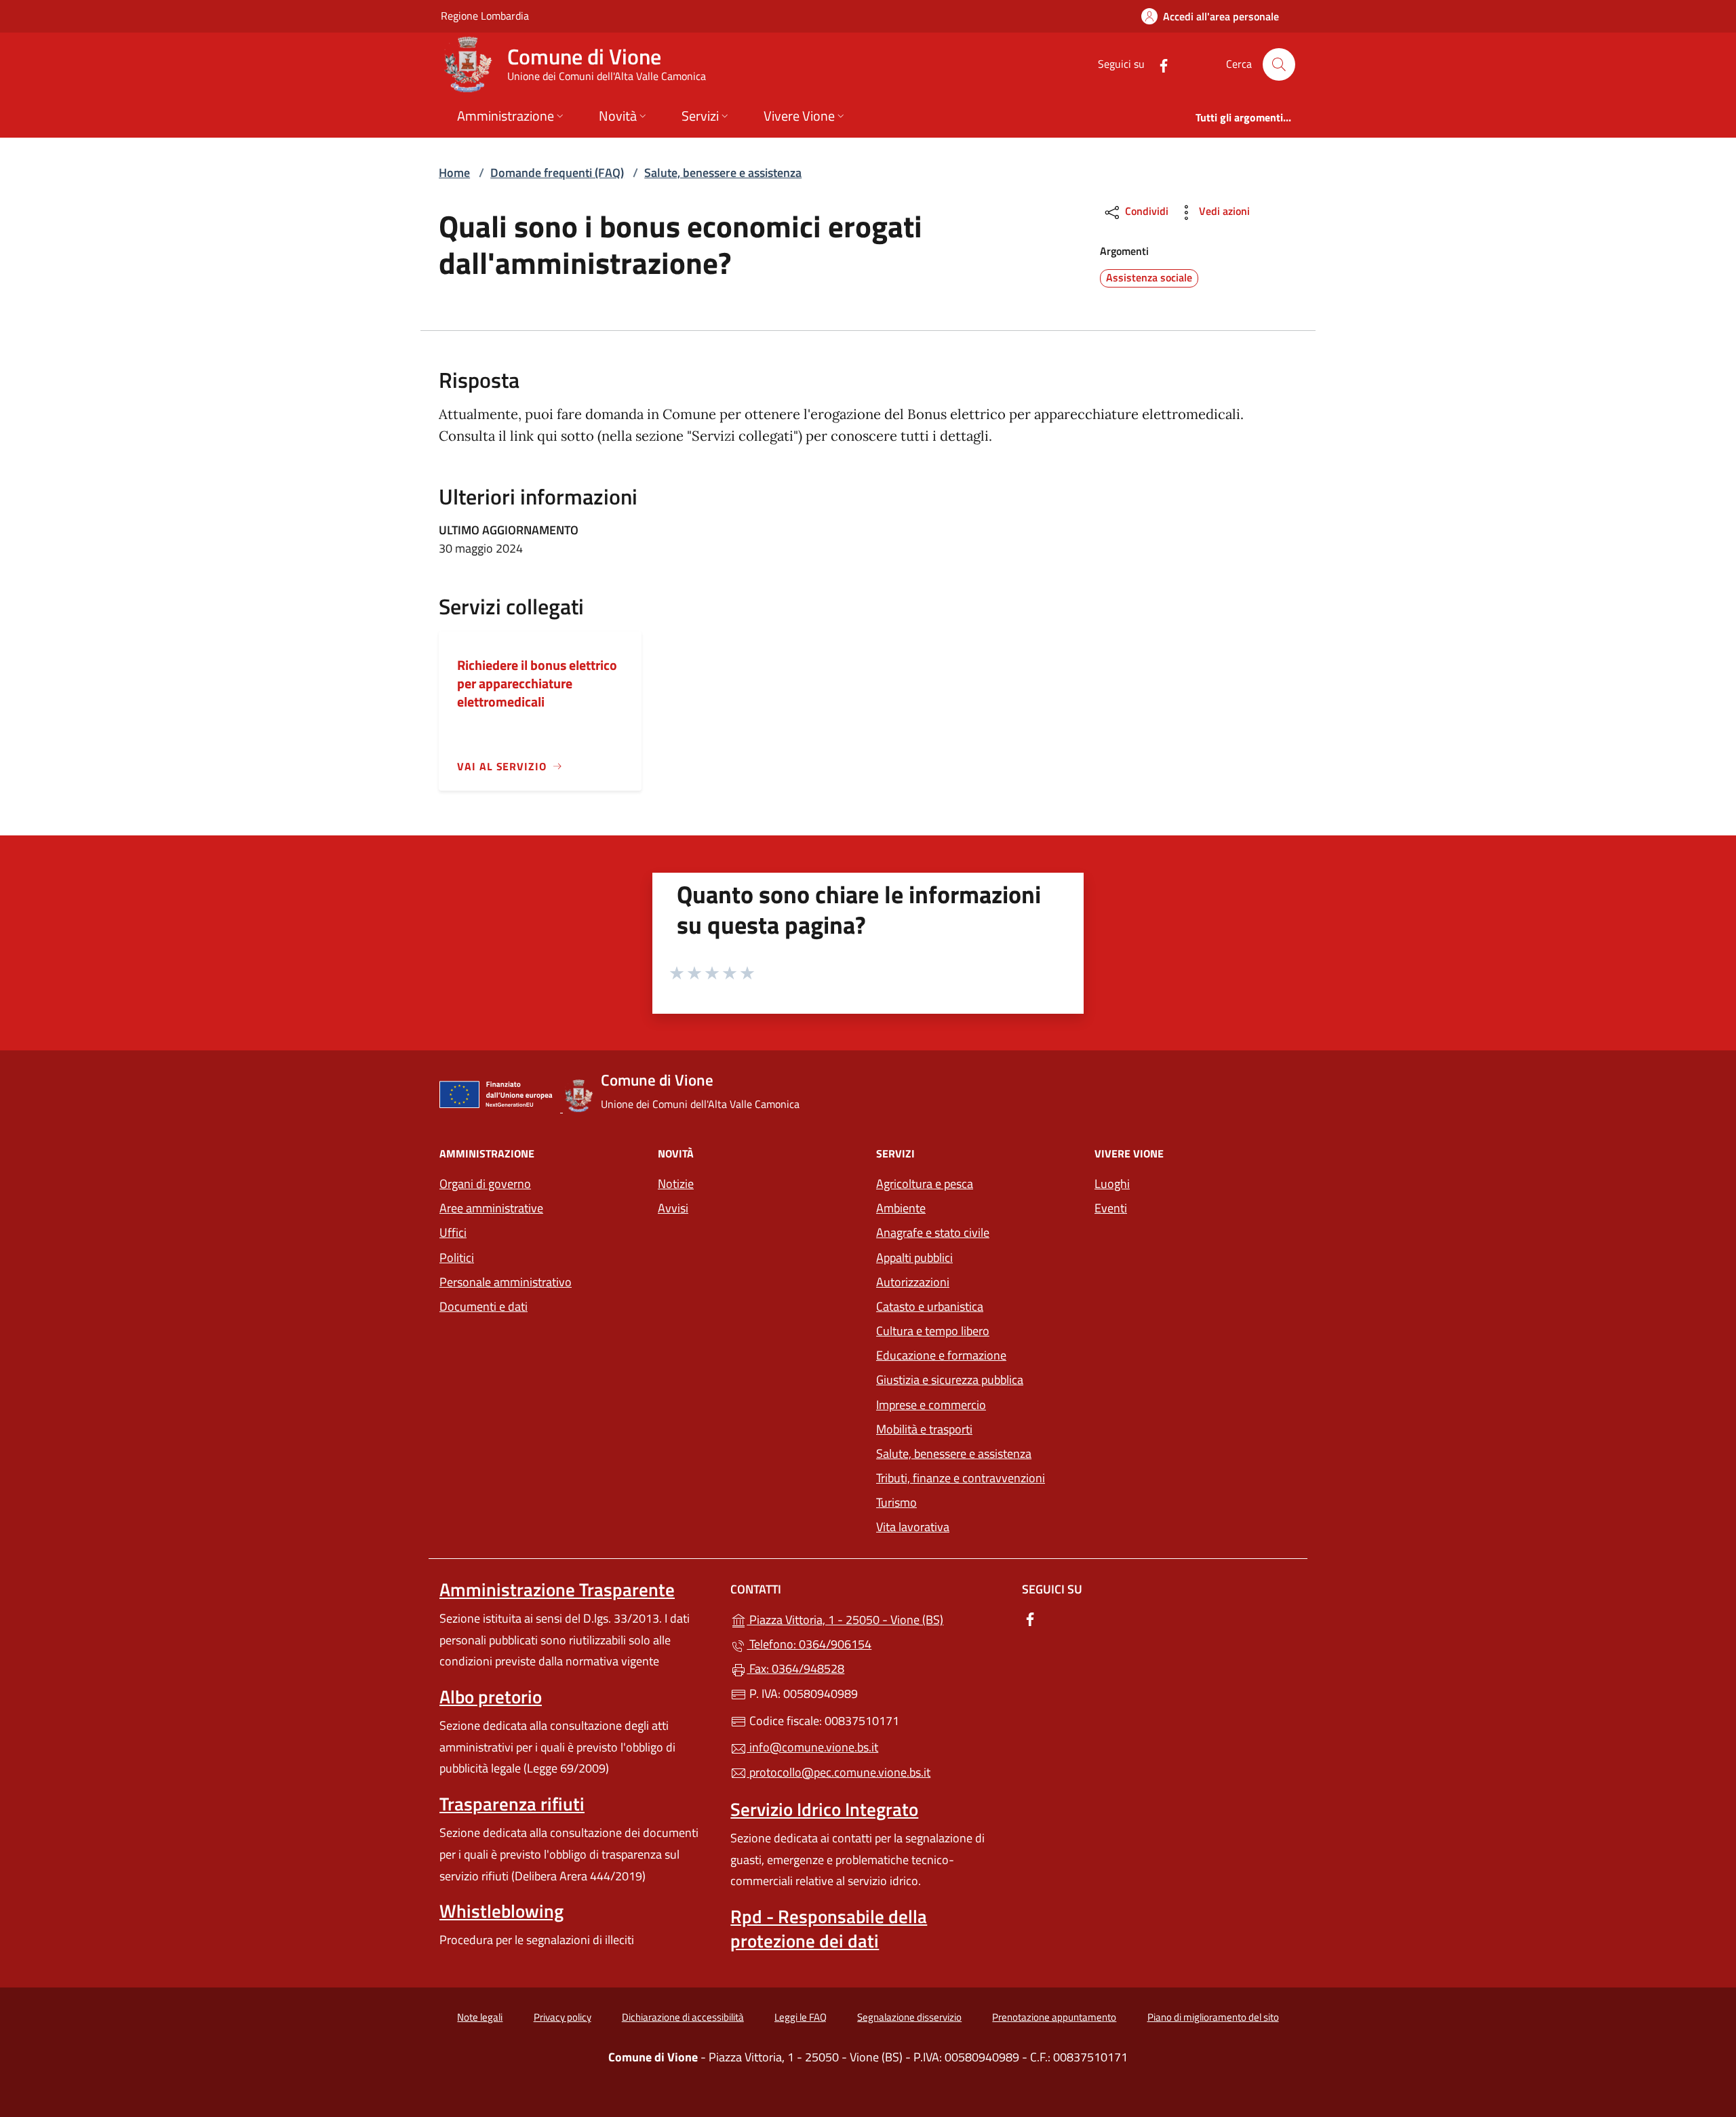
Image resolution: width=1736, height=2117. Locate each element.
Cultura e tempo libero (933, 1331)
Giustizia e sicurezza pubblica (950, 1380)
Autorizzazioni (913, 1282)
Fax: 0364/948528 (795, 1668)
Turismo (896, 1502)
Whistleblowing (501, 1911)
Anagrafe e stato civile (933, 1232)
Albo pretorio (491, 1697)
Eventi (1111, 1208)
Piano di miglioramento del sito (1213, 2017)
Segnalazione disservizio (909, 2017)
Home (454, 173)
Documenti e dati (484, 1306)
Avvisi (673, 1208)
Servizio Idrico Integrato (824, 1809)
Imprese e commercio (931, 1405)
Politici (457, 1258)
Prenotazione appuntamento (1054, 2017)
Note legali (480, 2017)
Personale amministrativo (506, 1282)
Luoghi (1112, 1184)
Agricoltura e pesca (925, 1184)
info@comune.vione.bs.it (812, 1747)
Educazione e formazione (941, 1355)
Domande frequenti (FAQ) (557, 173)
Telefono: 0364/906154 (809, 1644)
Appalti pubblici (914, 1258)
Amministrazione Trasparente (557, 1589)
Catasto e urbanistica (930, 1306)
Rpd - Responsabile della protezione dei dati (829, 1928)
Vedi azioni (1223, 211)
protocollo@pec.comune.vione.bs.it (839, 1772)
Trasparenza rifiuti (512, 1804)
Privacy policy (563, 2017)
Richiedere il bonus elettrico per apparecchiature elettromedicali (537, 683)
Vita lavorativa (913, 1527)
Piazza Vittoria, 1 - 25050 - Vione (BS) (876, 1618)
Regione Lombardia (485, 15)
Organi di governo (485, 1184)
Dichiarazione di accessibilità (683, 2017)
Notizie (676, 1184)
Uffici (453, 1232)
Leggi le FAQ (801, 2017)
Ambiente (901, 1208)
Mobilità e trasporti (924, 1429)
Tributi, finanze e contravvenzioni (961, 1478)
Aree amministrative (491, 1208)
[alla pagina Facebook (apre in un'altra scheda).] (1158, 64)
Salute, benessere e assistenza (723, 173)
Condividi (1145, 211)
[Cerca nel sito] (1279, 64)
